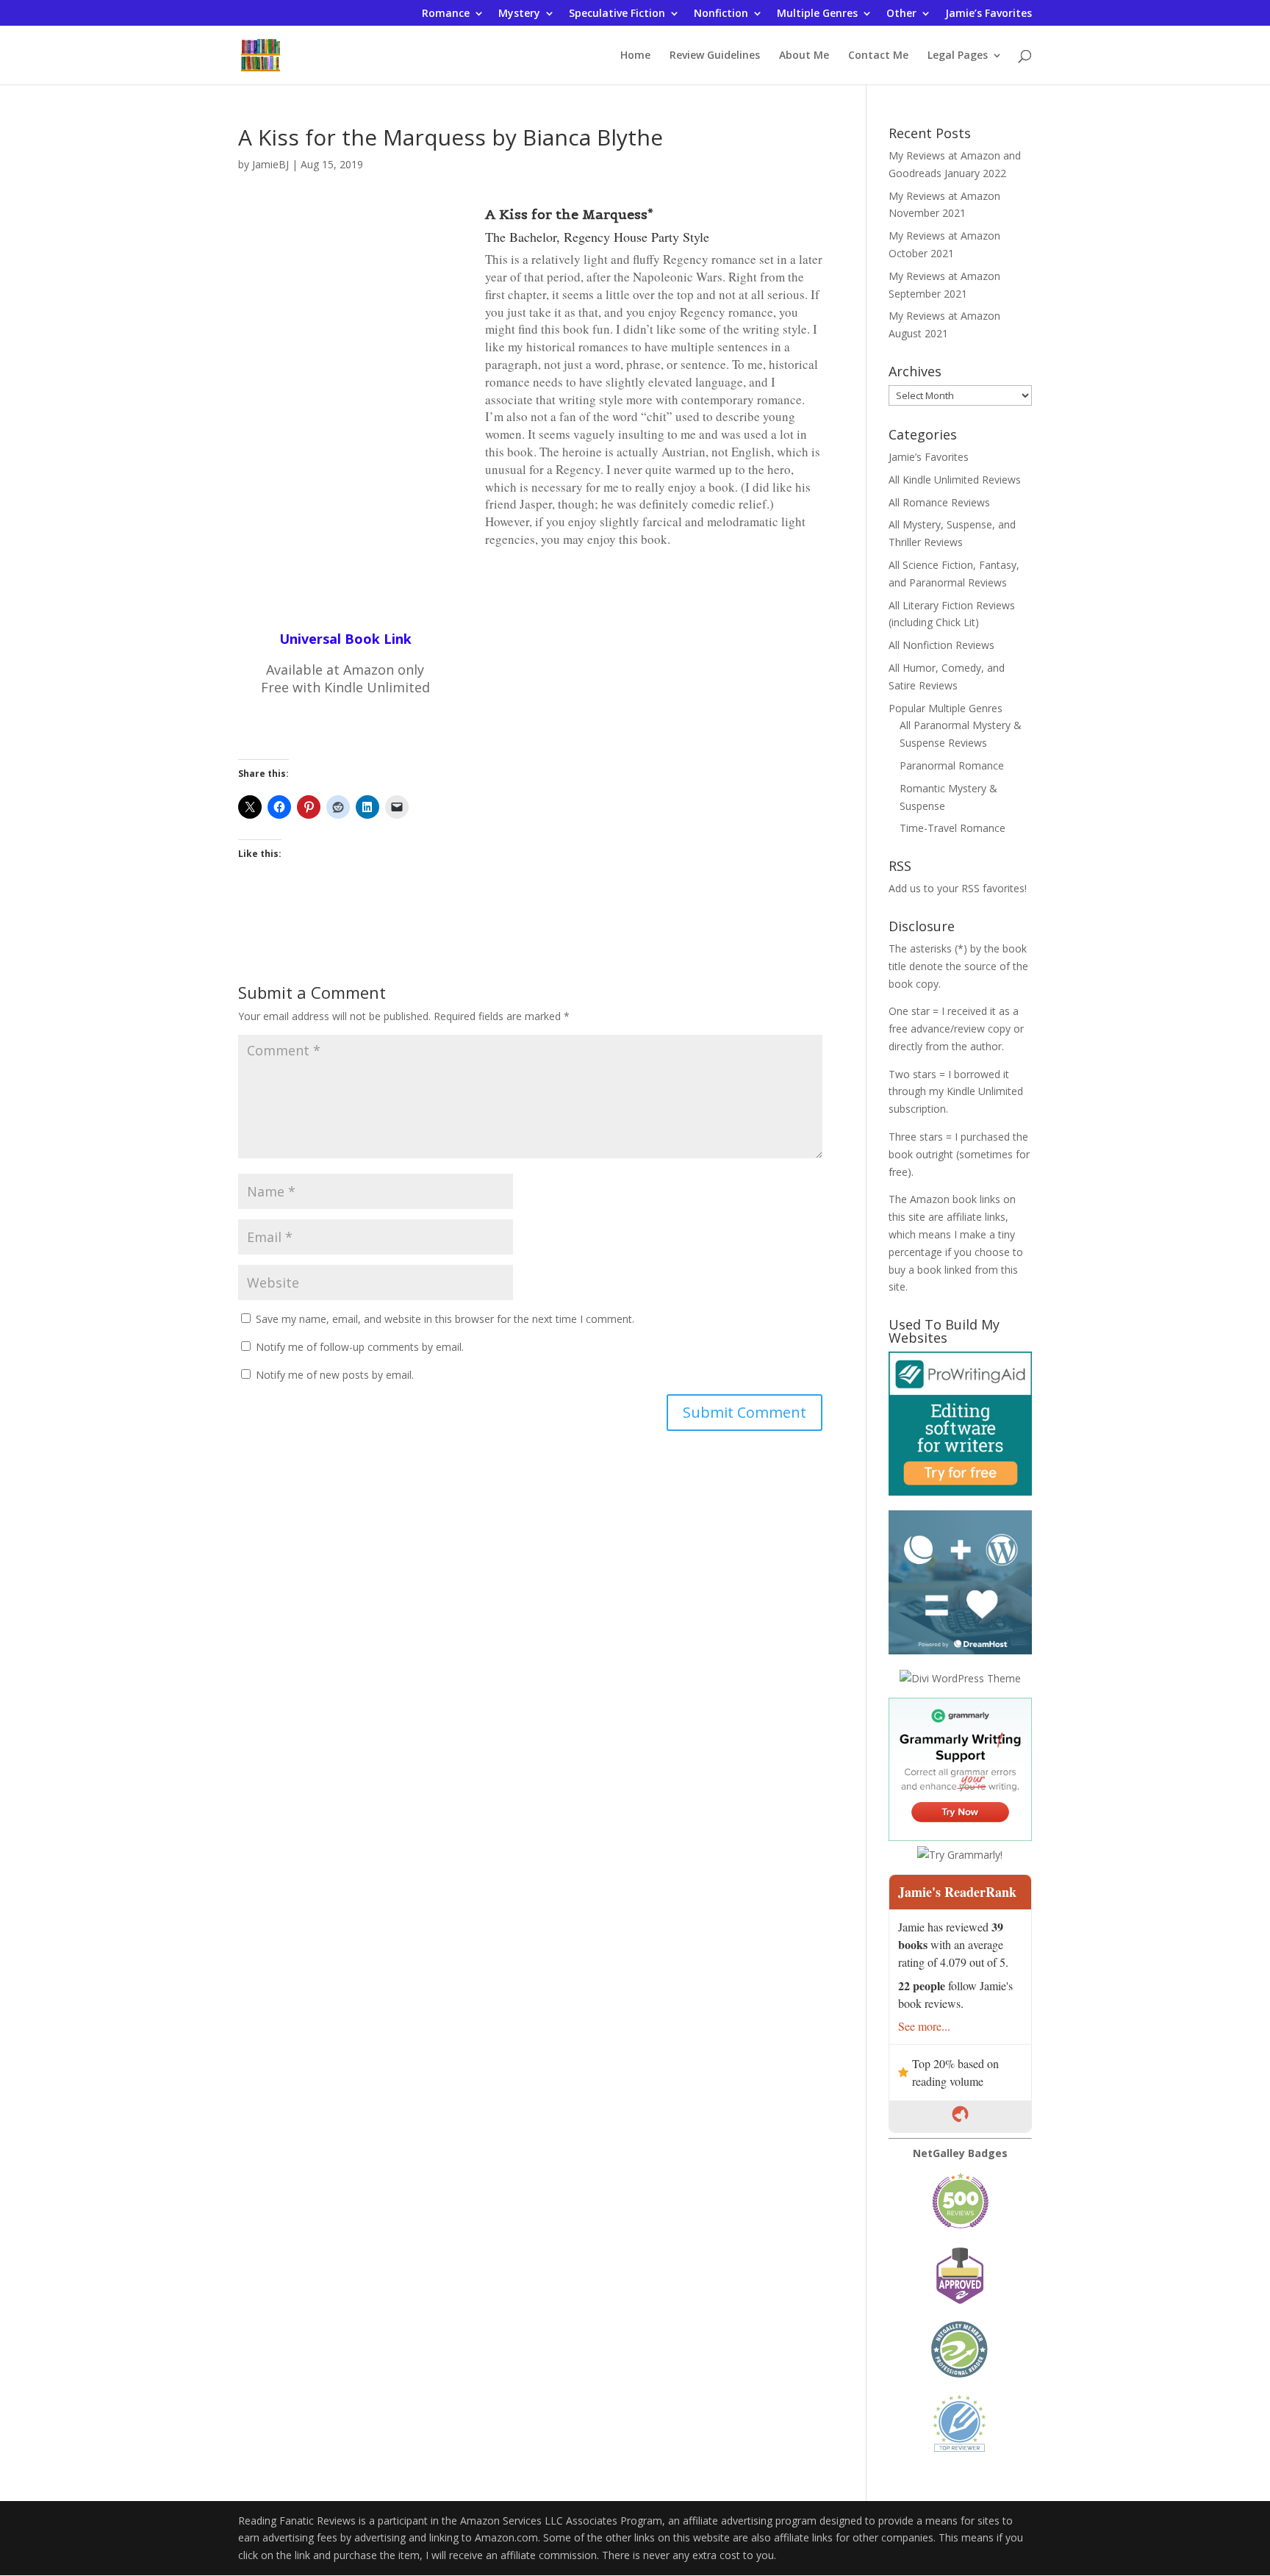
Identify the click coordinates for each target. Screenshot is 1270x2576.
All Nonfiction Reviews (941, 645)
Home (635, 56)
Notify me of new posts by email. (335, 1375)
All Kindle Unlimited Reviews (955, 480)
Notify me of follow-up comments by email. (360, 1347)
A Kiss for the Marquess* (569, 214)
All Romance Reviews (939, 502)
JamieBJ (270, 164)
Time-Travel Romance (952, 828)
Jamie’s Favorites (989, 14)
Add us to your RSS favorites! (958, 888)
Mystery (519, 14)
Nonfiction (721, 14)
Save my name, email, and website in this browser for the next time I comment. (445, 1319)
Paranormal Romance (952, 765)
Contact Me (878, 56)
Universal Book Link (345, 639)
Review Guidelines (715, 56)
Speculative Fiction (617, 14)
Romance (446, 14)
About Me (804, 56)
